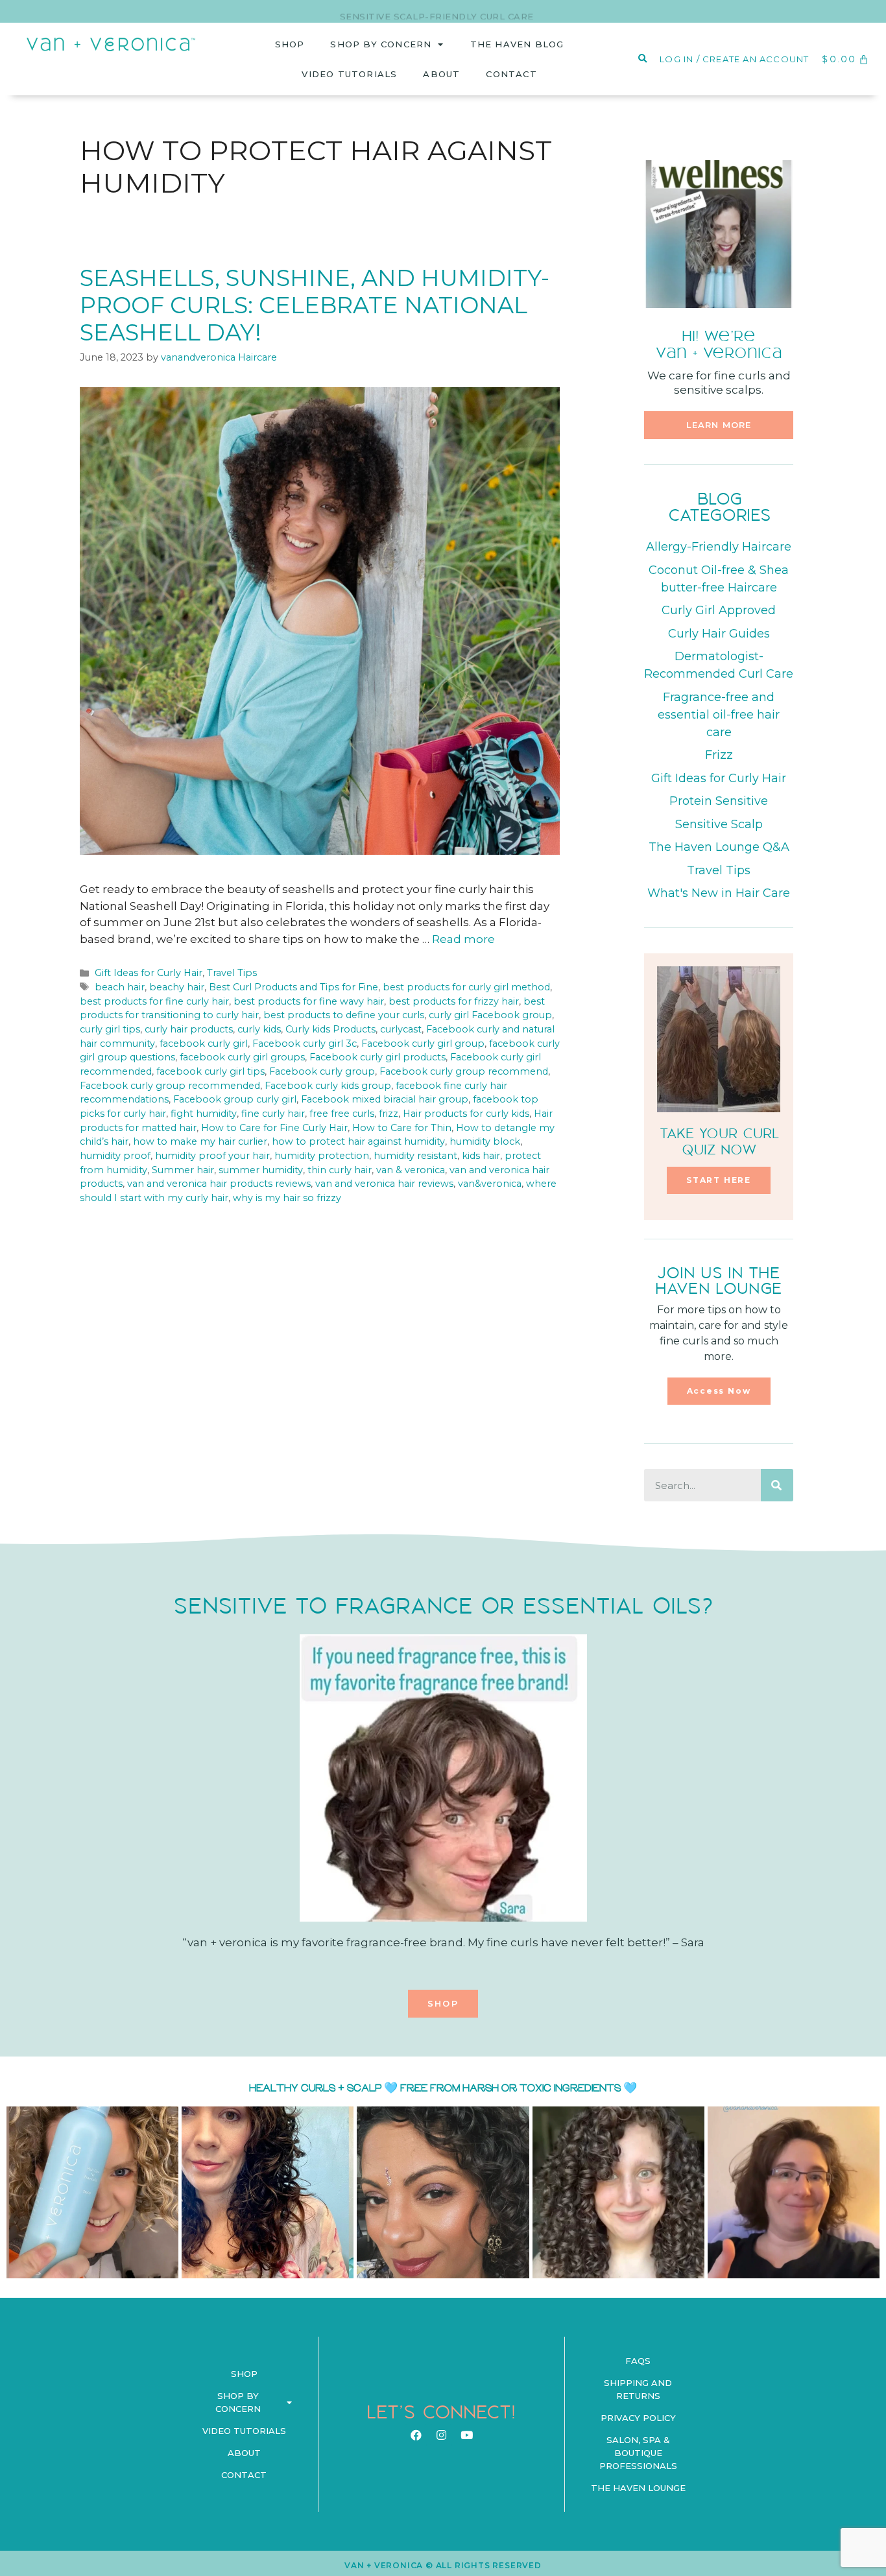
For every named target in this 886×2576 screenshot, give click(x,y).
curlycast (401, 1029)
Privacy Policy (638, 2418)
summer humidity (261, 1170)
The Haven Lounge (638, 2488)
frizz (389, 1114)
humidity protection (322, 1156)
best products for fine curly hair (154, 1001)
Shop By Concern (381, 44)
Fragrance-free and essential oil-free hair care (719, 715)
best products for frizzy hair (454, 1001)
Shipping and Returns (638, 2389)
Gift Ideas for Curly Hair (149, 973)
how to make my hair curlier (200, 1141)
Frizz (719, 755)
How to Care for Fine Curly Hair (274, 1128)
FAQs (638, 2361)
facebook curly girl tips (210, 1071)
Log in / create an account (734, 59)
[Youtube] (466, 2435)
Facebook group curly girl (235, 1099)
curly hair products (189, 1029)
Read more (463, 939)
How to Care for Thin (402, 1128)
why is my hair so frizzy (287, 1198)
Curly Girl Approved (719, 610)
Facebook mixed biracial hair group (385, 1099)
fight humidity (204, 1114)
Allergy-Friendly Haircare (719, 547)
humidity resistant (415, 1156)
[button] (719, 425)
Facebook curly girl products (377, 1057)
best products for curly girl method (466, 987)
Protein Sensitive (719, 801)
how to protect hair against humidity (358, 1141)
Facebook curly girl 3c (305, 1044)
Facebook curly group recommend (464, 1071)
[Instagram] (441, 2435)
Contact (511, 74)
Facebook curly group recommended (170, 1086)
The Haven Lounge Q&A (719, 847)
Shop (290, 44)
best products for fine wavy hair (309, 1001)
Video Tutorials (349, 74)
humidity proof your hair (212, 1156)
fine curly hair (273, 1114)
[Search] (777, 1485)
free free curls (342, 1114)
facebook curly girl (204, 1044)
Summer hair (183, 1170)
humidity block (485, 1141)
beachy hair (177, 987)
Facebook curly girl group (423, 1044)
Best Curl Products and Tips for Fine (293, 987)
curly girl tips (110, 1029)
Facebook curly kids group (328, 1086)
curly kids (259, 1029)
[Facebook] (416, 2435)
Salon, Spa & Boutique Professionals (638, 2453)
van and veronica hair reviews (384, 1184)
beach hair (120, 987)
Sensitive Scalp (719, 824)
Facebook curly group (322, 1071)
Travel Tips (232, 973)
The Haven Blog (517, 44)
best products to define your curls (344, 1015)
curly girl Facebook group (490, 1015)
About (441, 74)
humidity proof (115, 1156)
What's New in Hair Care (719, 893)
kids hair (481, 1156)
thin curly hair (340, 1170)
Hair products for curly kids (466, 1114)
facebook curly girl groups (242, 1057)
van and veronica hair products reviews (219, 1184)
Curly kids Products (330, 1029)
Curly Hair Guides (719, 634)
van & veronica (411, 1170)
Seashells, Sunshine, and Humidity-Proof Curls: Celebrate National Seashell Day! (315, 305)
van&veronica (490, 1184)
